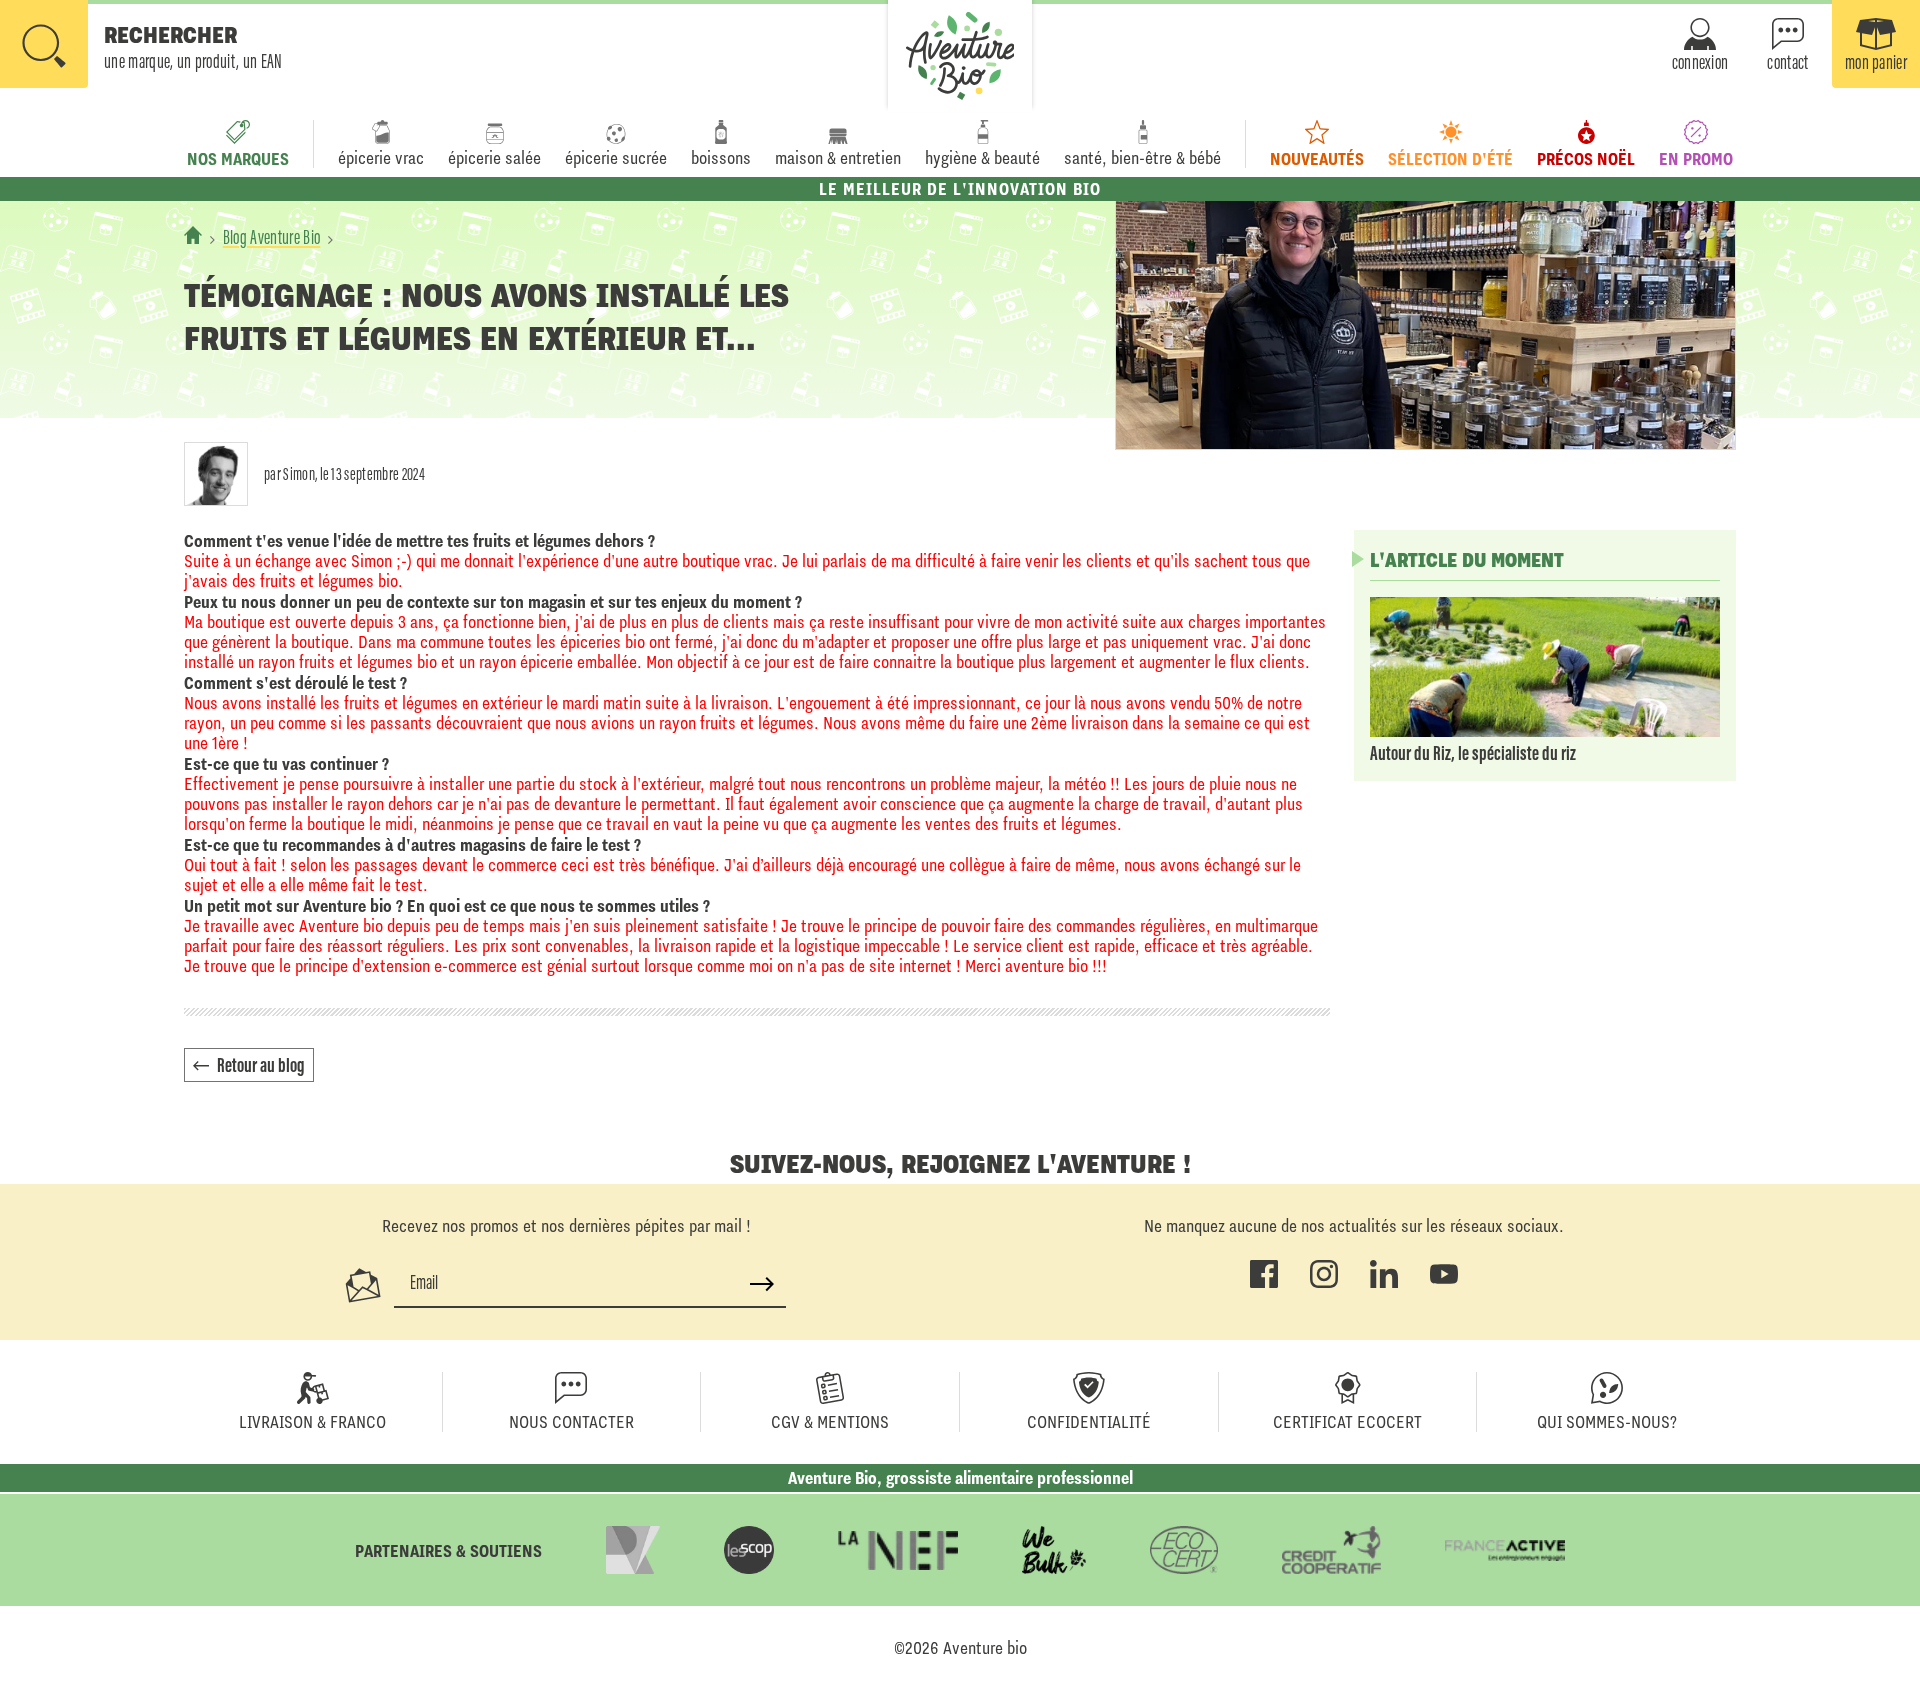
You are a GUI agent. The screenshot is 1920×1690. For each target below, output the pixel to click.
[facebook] (1264, 1284)
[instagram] (1324, 1284)
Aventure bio (985, 1648)
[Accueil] (193, 235)
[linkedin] (1384, 1284)
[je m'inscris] (762, 1284)
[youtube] (1444, 1284)
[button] (141, 46)
